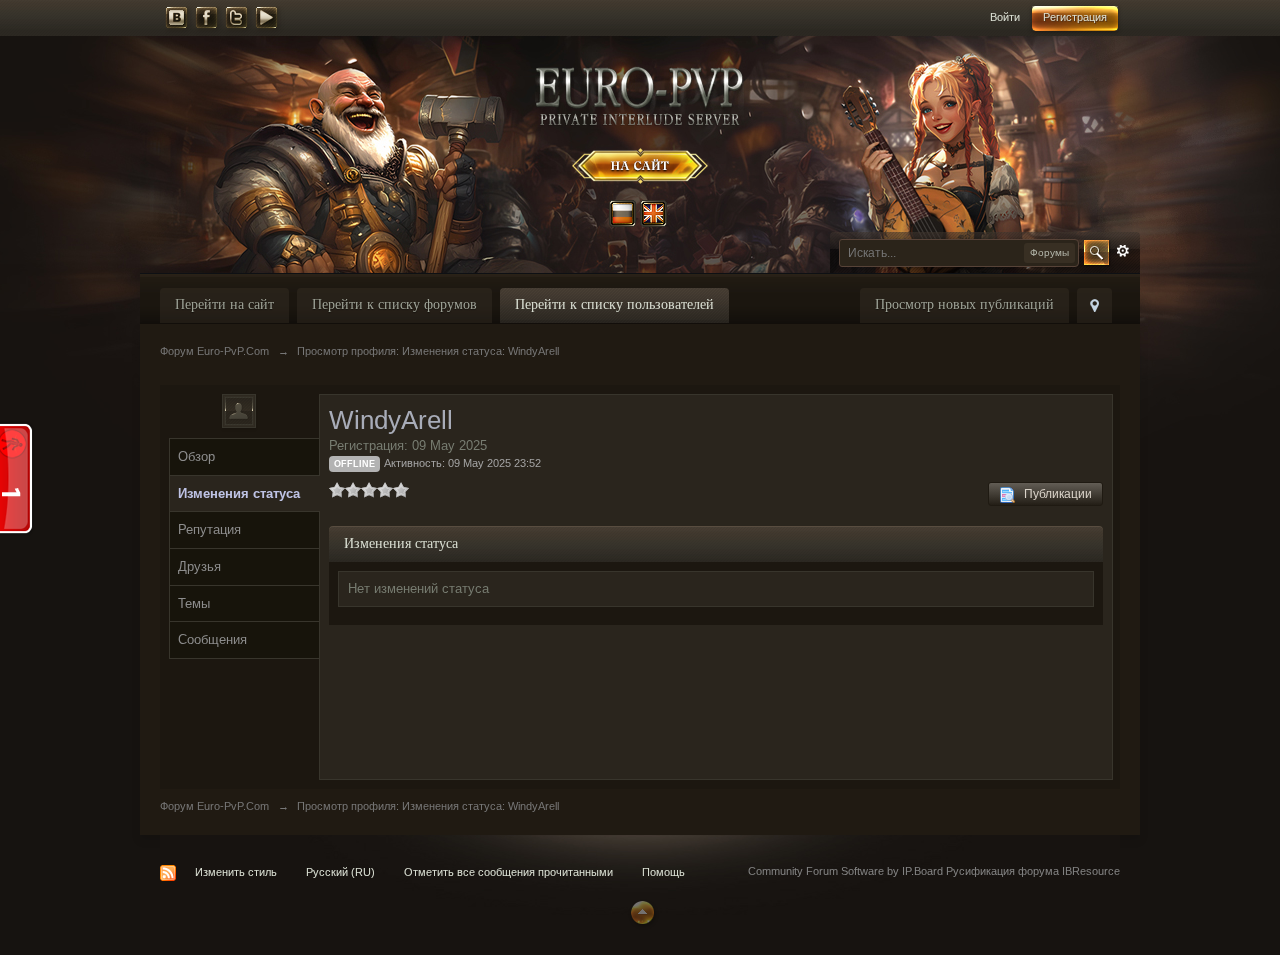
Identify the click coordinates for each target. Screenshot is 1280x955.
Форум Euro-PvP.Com (214, 806)
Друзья (199, 566)
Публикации (1053, 494)
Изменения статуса (239, 493)
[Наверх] (640, 911)
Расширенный (1123, 251)
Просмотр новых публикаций (964, 304)
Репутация (209, 529)
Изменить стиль (236, 872)
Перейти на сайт (224, 304)
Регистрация (1075, 17)
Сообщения (212, 639)
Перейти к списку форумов (394, 304)
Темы (194, 603)
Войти (1005, 17)
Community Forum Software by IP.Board (845, 871)
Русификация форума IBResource (1031, 871)
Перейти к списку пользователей (614, 304)
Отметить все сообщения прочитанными (508, 872)
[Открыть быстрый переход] (1094, 305)
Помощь (663, 872)
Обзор (196, 456)
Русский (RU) (340, 872)
